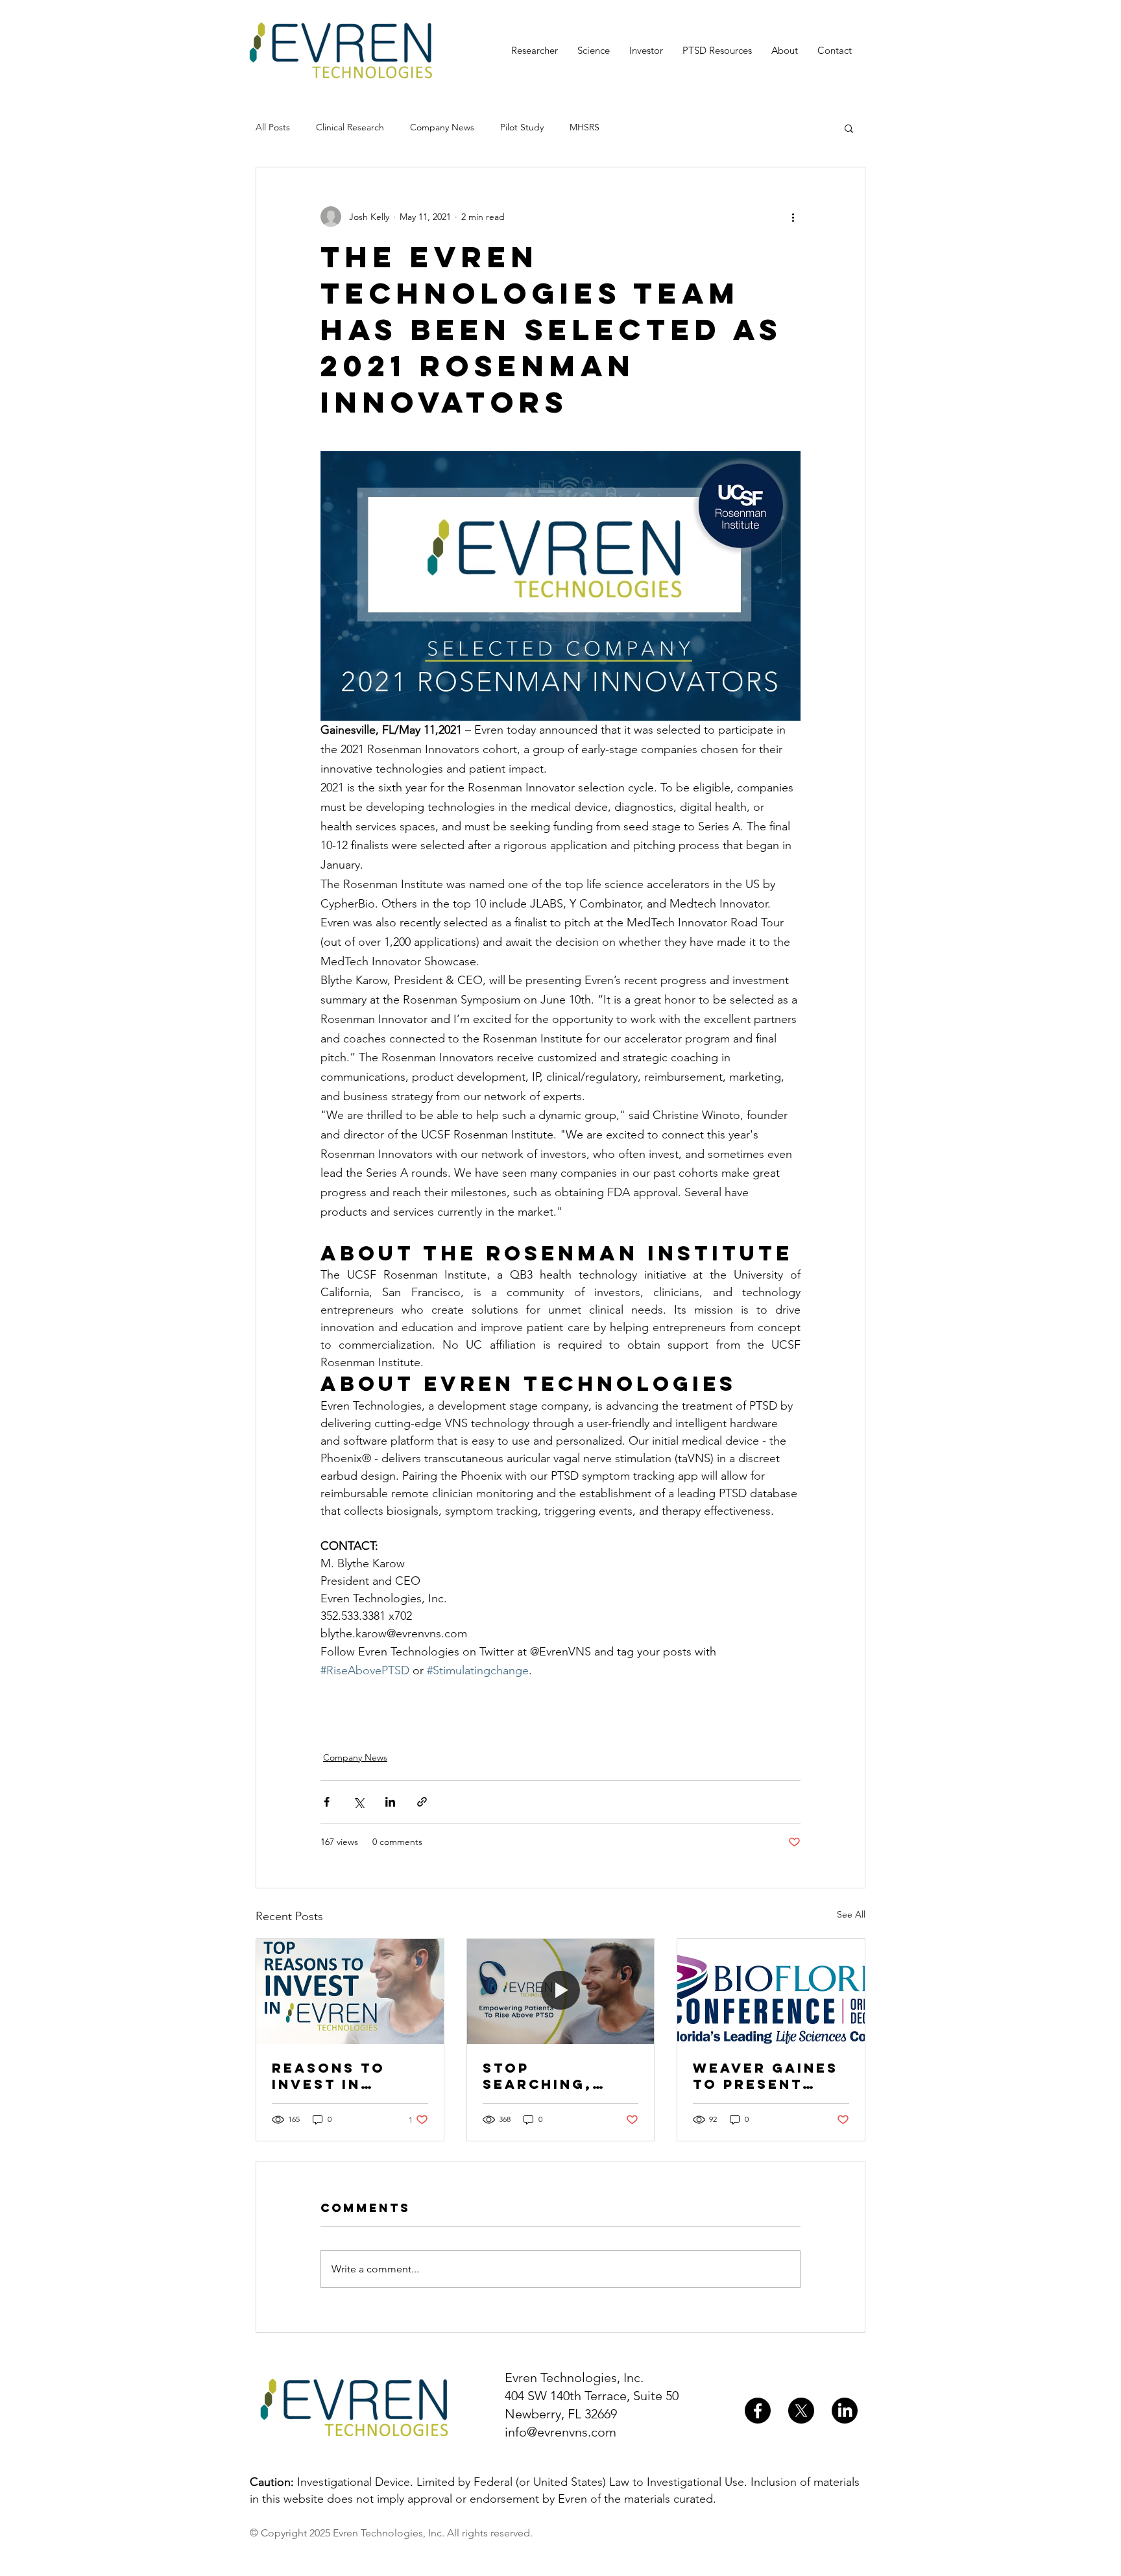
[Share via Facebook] (327, 1802)
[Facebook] (758, 2411)
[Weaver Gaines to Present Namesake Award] (771, 1992)
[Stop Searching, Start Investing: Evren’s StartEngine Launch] (561, 1992)
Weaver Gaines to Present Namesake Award (765, 2076)
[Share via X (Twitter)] (358, 1802)
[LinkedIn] (845, 2411)
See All (851, 1914)
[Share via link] (422, 1802)
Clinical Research (350, 127)
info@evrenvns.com (560, 2432)
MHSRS (585, 127)
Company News (442, 127)
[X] (801, 2411)
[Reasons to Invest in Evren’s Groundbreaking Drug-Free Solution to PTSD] (350, 1992)
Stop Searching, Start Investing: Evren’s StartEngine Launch (544, 2076)
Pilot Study (522, 127)
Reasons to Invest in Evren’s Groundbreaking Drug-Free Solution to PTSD (348, 2076)
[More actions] (793, 217)
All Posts (273, 127)
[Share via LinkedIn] (390, 1802)
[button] (849, 128)
